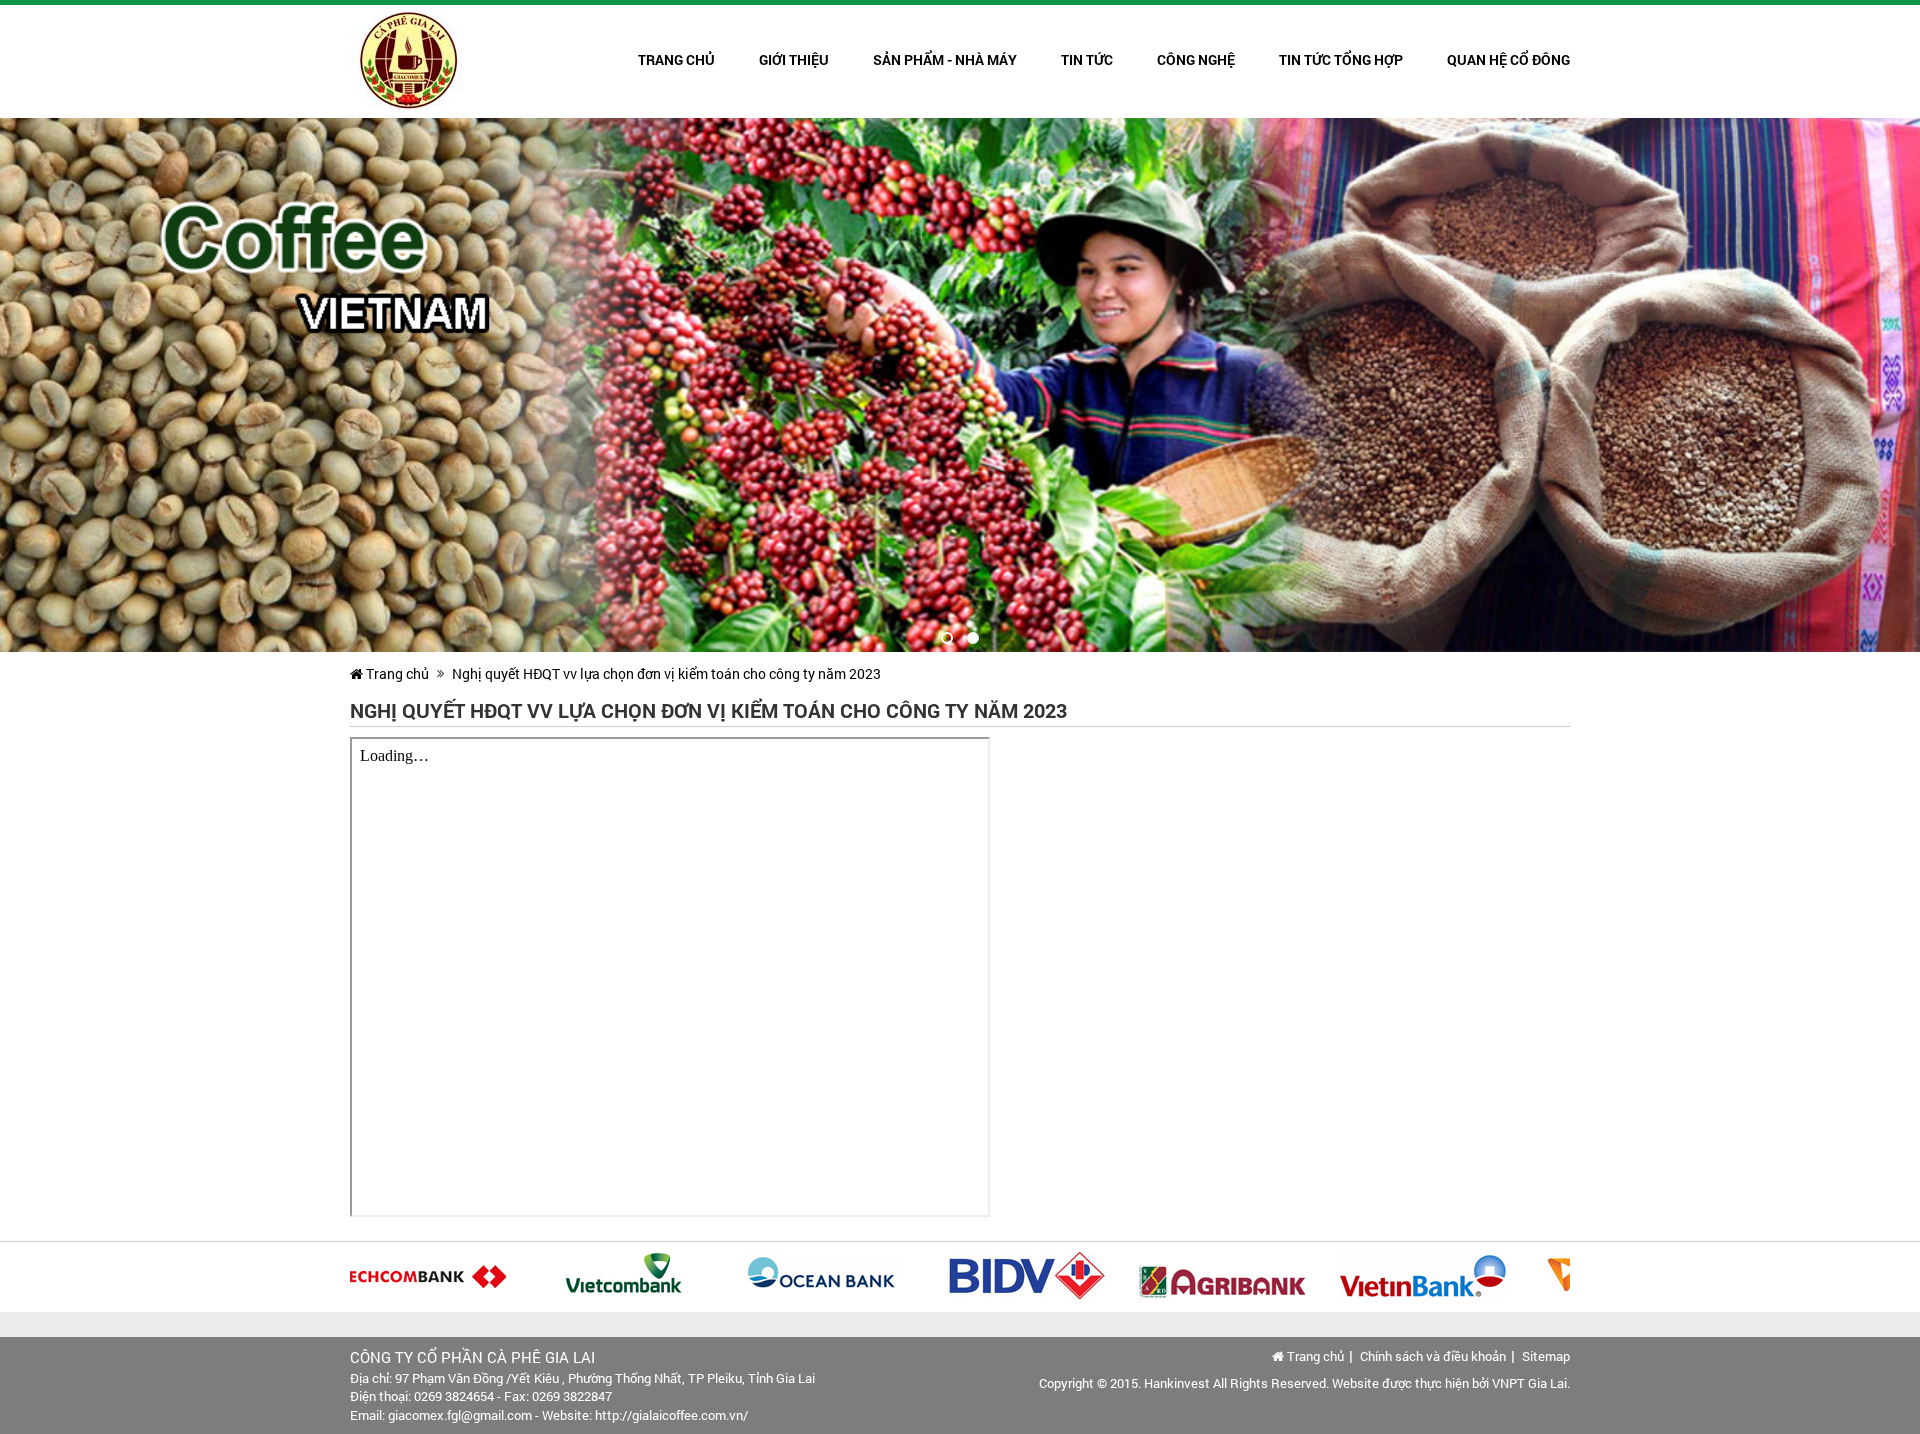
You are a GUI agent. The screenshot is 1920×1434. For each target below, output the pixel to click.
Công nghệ (1196, 59)
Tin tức (1087, 59)
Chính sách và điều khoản (1433, 1356)
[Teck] (389, 1274)
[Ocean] (789, 1274)
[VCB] (589, 1274)
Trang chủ (676, 59)
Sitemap (1546, 1356)
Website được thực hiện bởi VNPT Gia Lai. (1451, 1383)
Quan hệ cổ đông (1508, 59)
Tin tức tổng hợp (1341, 59)
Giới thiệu (794, 59)
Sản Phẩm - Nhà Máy (945, 59)
